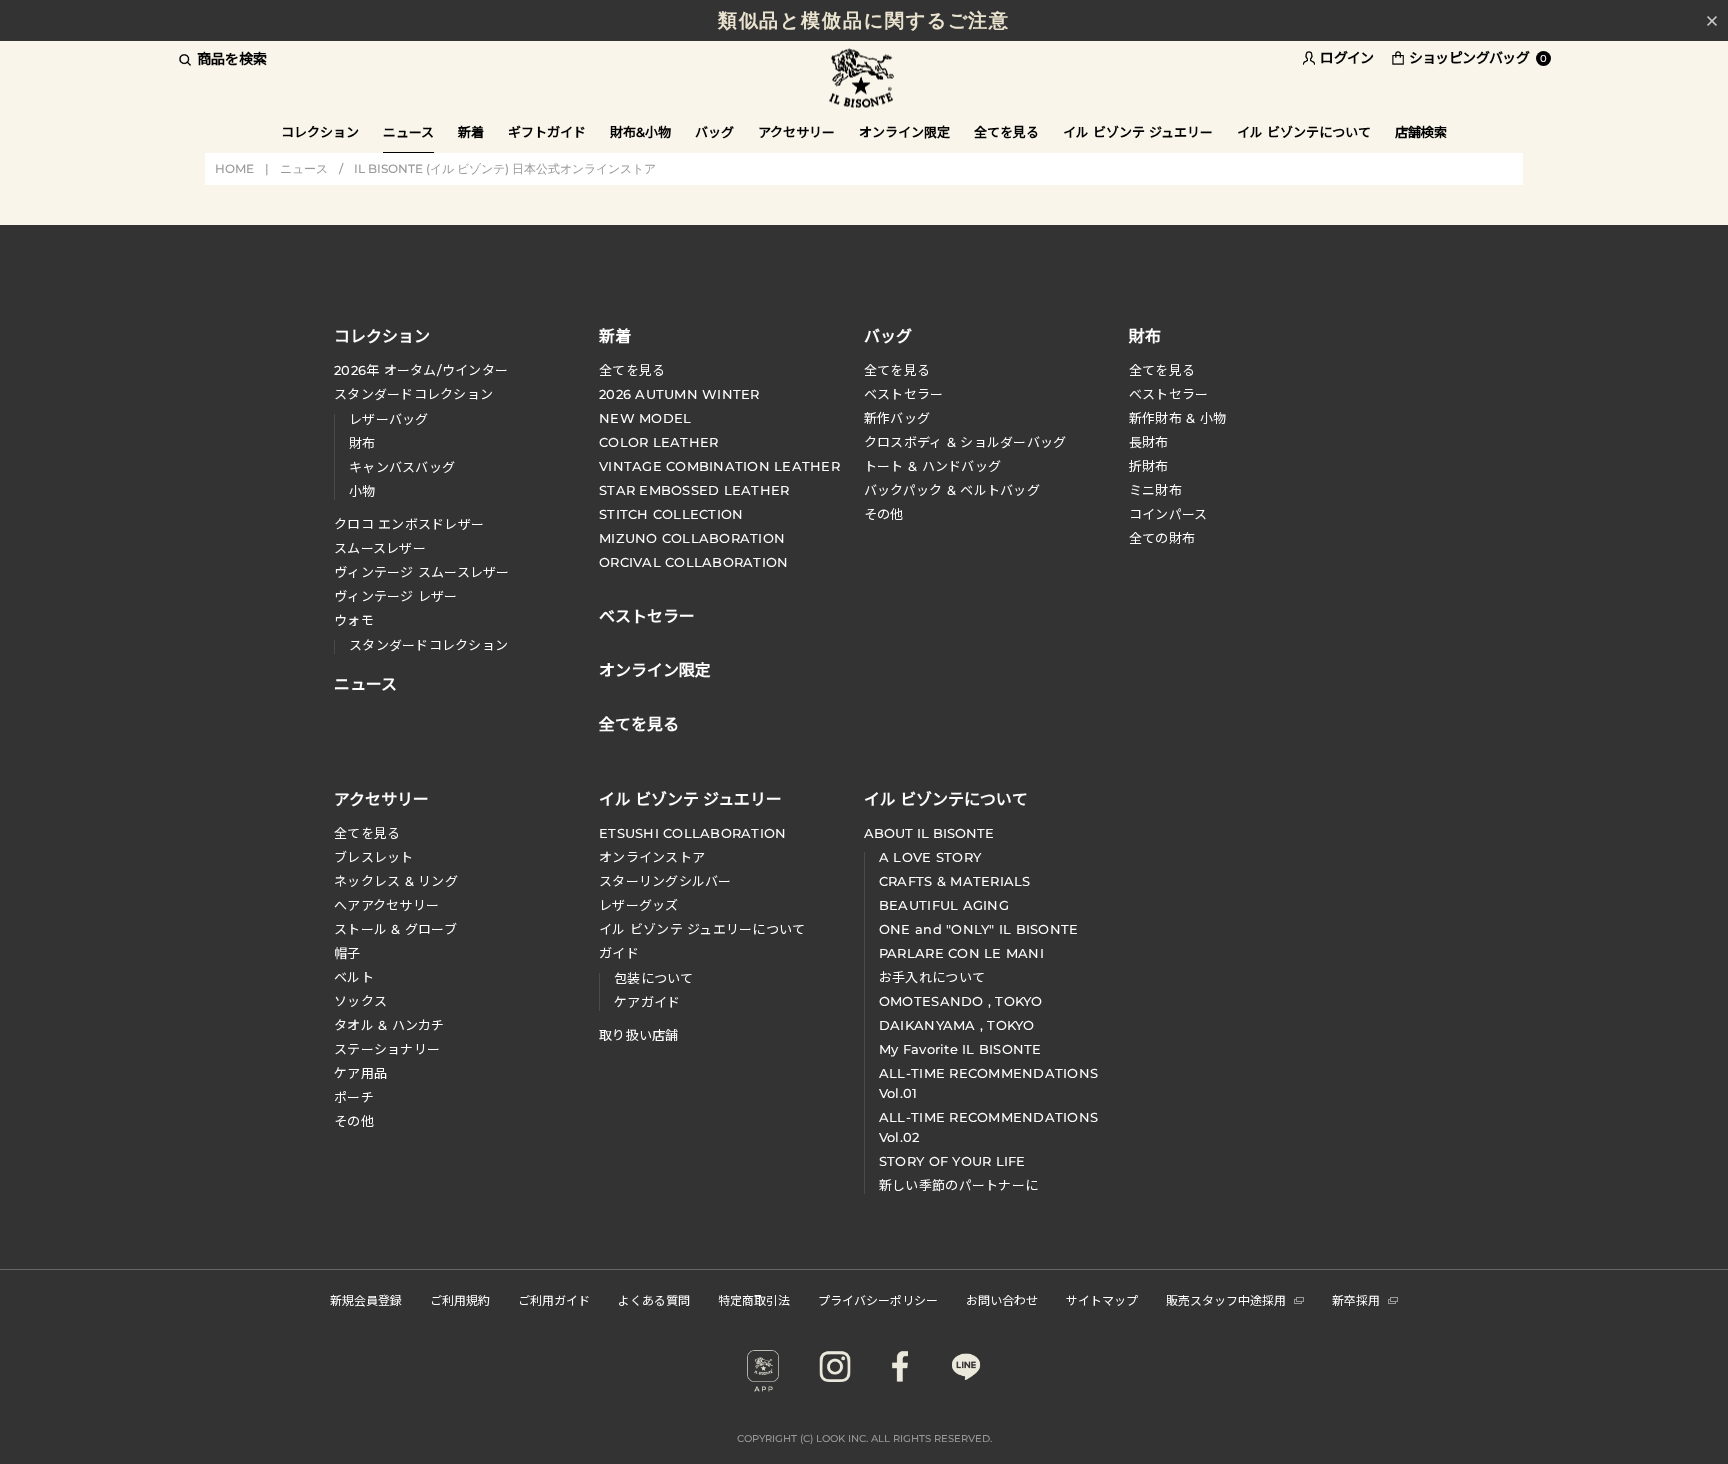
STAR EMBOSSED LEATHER (694, 490)
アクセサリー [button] (796, 132)
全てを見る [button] (1006, 132)
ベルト (354, 977)
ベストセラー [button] (647, 614)
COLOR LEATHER (658, 442)
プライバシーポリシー (878, 1299)
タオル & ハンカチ (389, 1025)
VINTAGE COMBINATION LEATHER (719, 466)
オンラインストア (652, 857)
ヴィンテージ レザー (396, 596)
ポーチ (354, 1097)
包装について (654, 978)
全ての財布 (1162, 538)
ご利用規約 (460, 1299)
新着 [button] (471, 132)
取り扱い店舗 (639, 1035)
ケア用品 (360, 1073)
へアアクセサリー (386, 905)
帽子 (347, 953)
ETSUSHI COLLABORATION (692, 833)
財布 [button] (1145, 335)
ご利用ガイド (554, 1299)
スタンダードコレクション (413, 394)
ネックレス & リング (396, 881)
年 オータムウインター (421, 370)
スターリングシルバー (665, 881)
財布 (362, 443)
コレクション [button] (320, 132)
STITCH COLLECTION (671, 514)
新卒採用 (1356, 1299)
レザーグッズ (639, 905)
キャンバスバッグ (402, 467)
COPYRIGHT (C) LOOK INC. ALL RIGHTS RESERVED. (864, 1438)
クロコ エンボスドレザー (409, 524)
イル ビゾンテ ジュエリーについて (702, 929)
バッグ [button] (714, 132)
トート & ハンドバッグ (932, 466)
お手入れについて (932, 977)
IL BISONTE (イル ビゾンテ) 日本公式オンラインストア (864, 79)
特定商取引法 (754, 1299)
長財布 (1149, 442)
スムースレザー (380, 548)
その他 (884, 514)
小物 (362, 491)
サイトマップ (1102, 1299)
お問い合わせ (1002, 1299)
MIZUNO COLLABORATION (692, 538)
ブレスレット (374, 857)
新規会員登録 (366, 1299)
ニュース (408, 132)
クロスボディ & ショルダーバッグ (965, 442)
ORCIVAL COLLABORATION (693, 562)
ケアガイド (647, 1002)
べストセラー (1169, 394)
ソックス (360, 1001)
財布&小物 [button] (640, 132)
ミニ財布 (1155, 490)
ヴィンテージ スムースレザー (422, 572)
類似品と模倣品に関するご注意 (864, 20)
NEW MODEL (645, 418)
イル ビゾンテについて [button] (1304, 132)
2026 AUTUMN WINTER (679, 394)
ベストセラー (904, 394)
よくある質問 (654, 1299)
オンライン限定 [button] (904, 132)
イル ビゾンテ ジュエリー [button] (1138, 132)
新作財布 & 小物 (1177, 418)
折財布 (1149, 466)
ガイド (619, 953)
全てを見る (632, 370)
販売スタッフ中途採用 (1226, 1299)
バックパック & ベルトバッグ (952, 490)
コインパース (1168, 514)
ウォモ (354, 620)
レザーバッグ (389, 419)
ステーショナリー (387, 1049)
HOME (234, 168)
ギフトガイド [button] (547, 132)
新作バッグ (897, 418)
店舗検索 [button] (1421, 132)
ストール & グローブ (395, 929)
